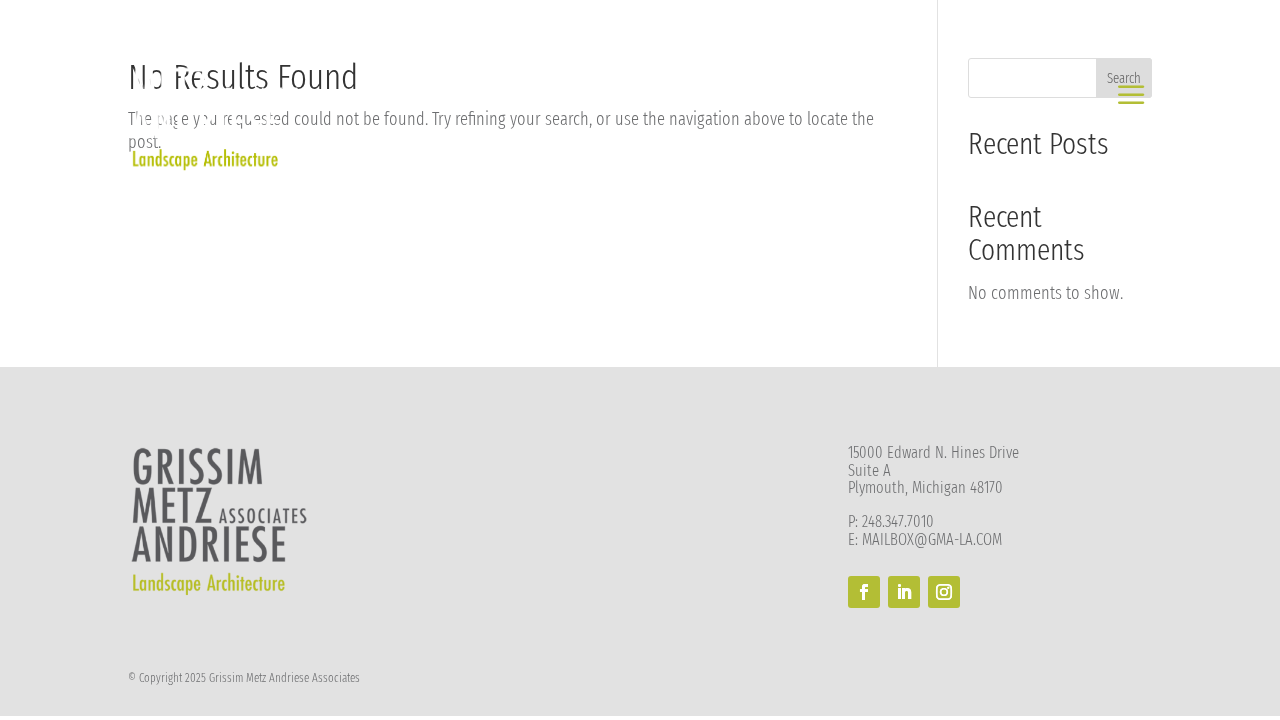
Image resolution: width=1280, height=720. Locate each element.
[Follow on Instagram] (944, 592)
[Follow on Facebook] (864, 592)
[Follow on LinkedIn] (904, 592)
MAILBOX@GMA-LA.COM (932, 539)
